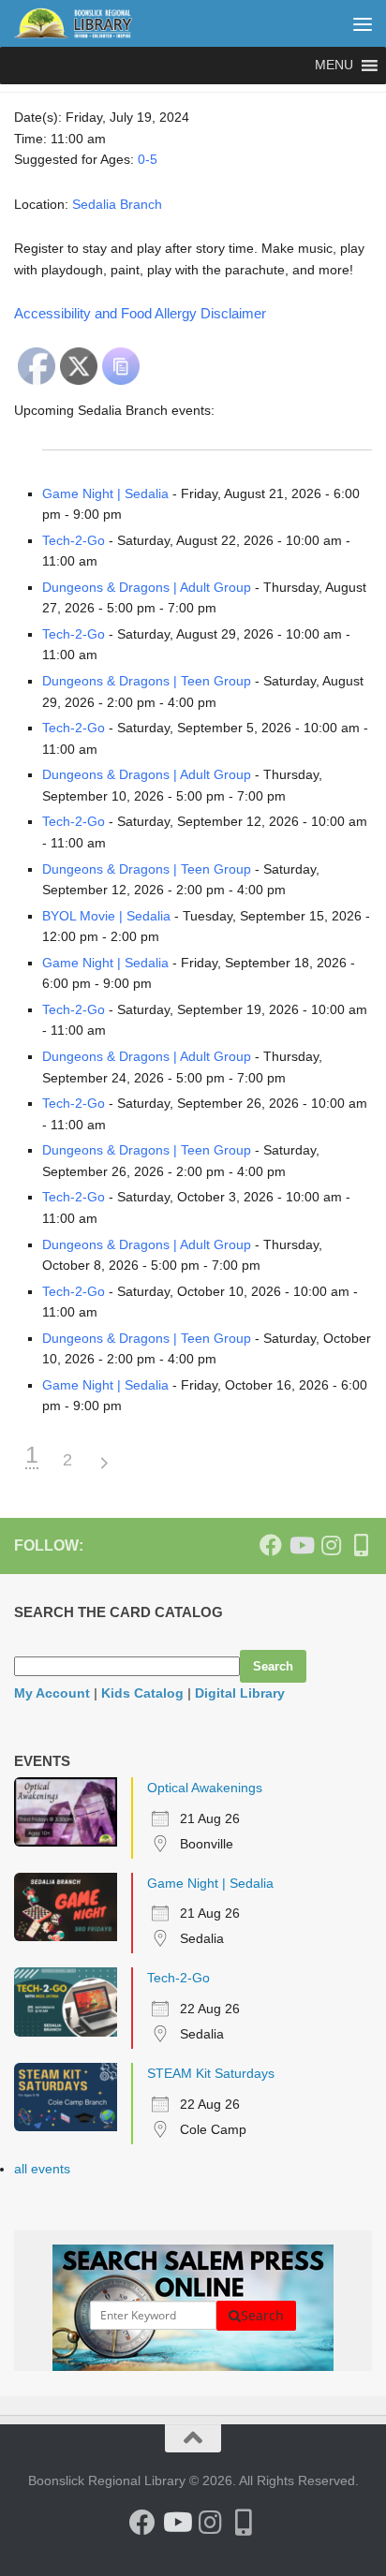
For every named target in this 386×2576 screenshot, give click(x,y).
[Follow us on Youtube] (301, 1545)
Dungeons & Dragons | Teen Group (147, 681)
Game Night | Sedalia (105, 493)
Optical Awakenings (205, 1788)
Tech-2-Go (74, 540)
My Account (52, 1693)
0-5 (148, 159)
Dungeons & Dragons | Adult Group (147, 587)
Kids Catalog (142, 1693)
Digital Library (240, 1693)
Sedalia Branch (117, 204)
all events (42, 2169)
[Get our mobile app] (361, 1545)
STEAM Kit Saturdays (211, 2073)
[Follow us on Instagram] (331, 1545)
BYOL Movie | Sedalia (106, 916)
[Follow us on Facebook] (271, 1545)
